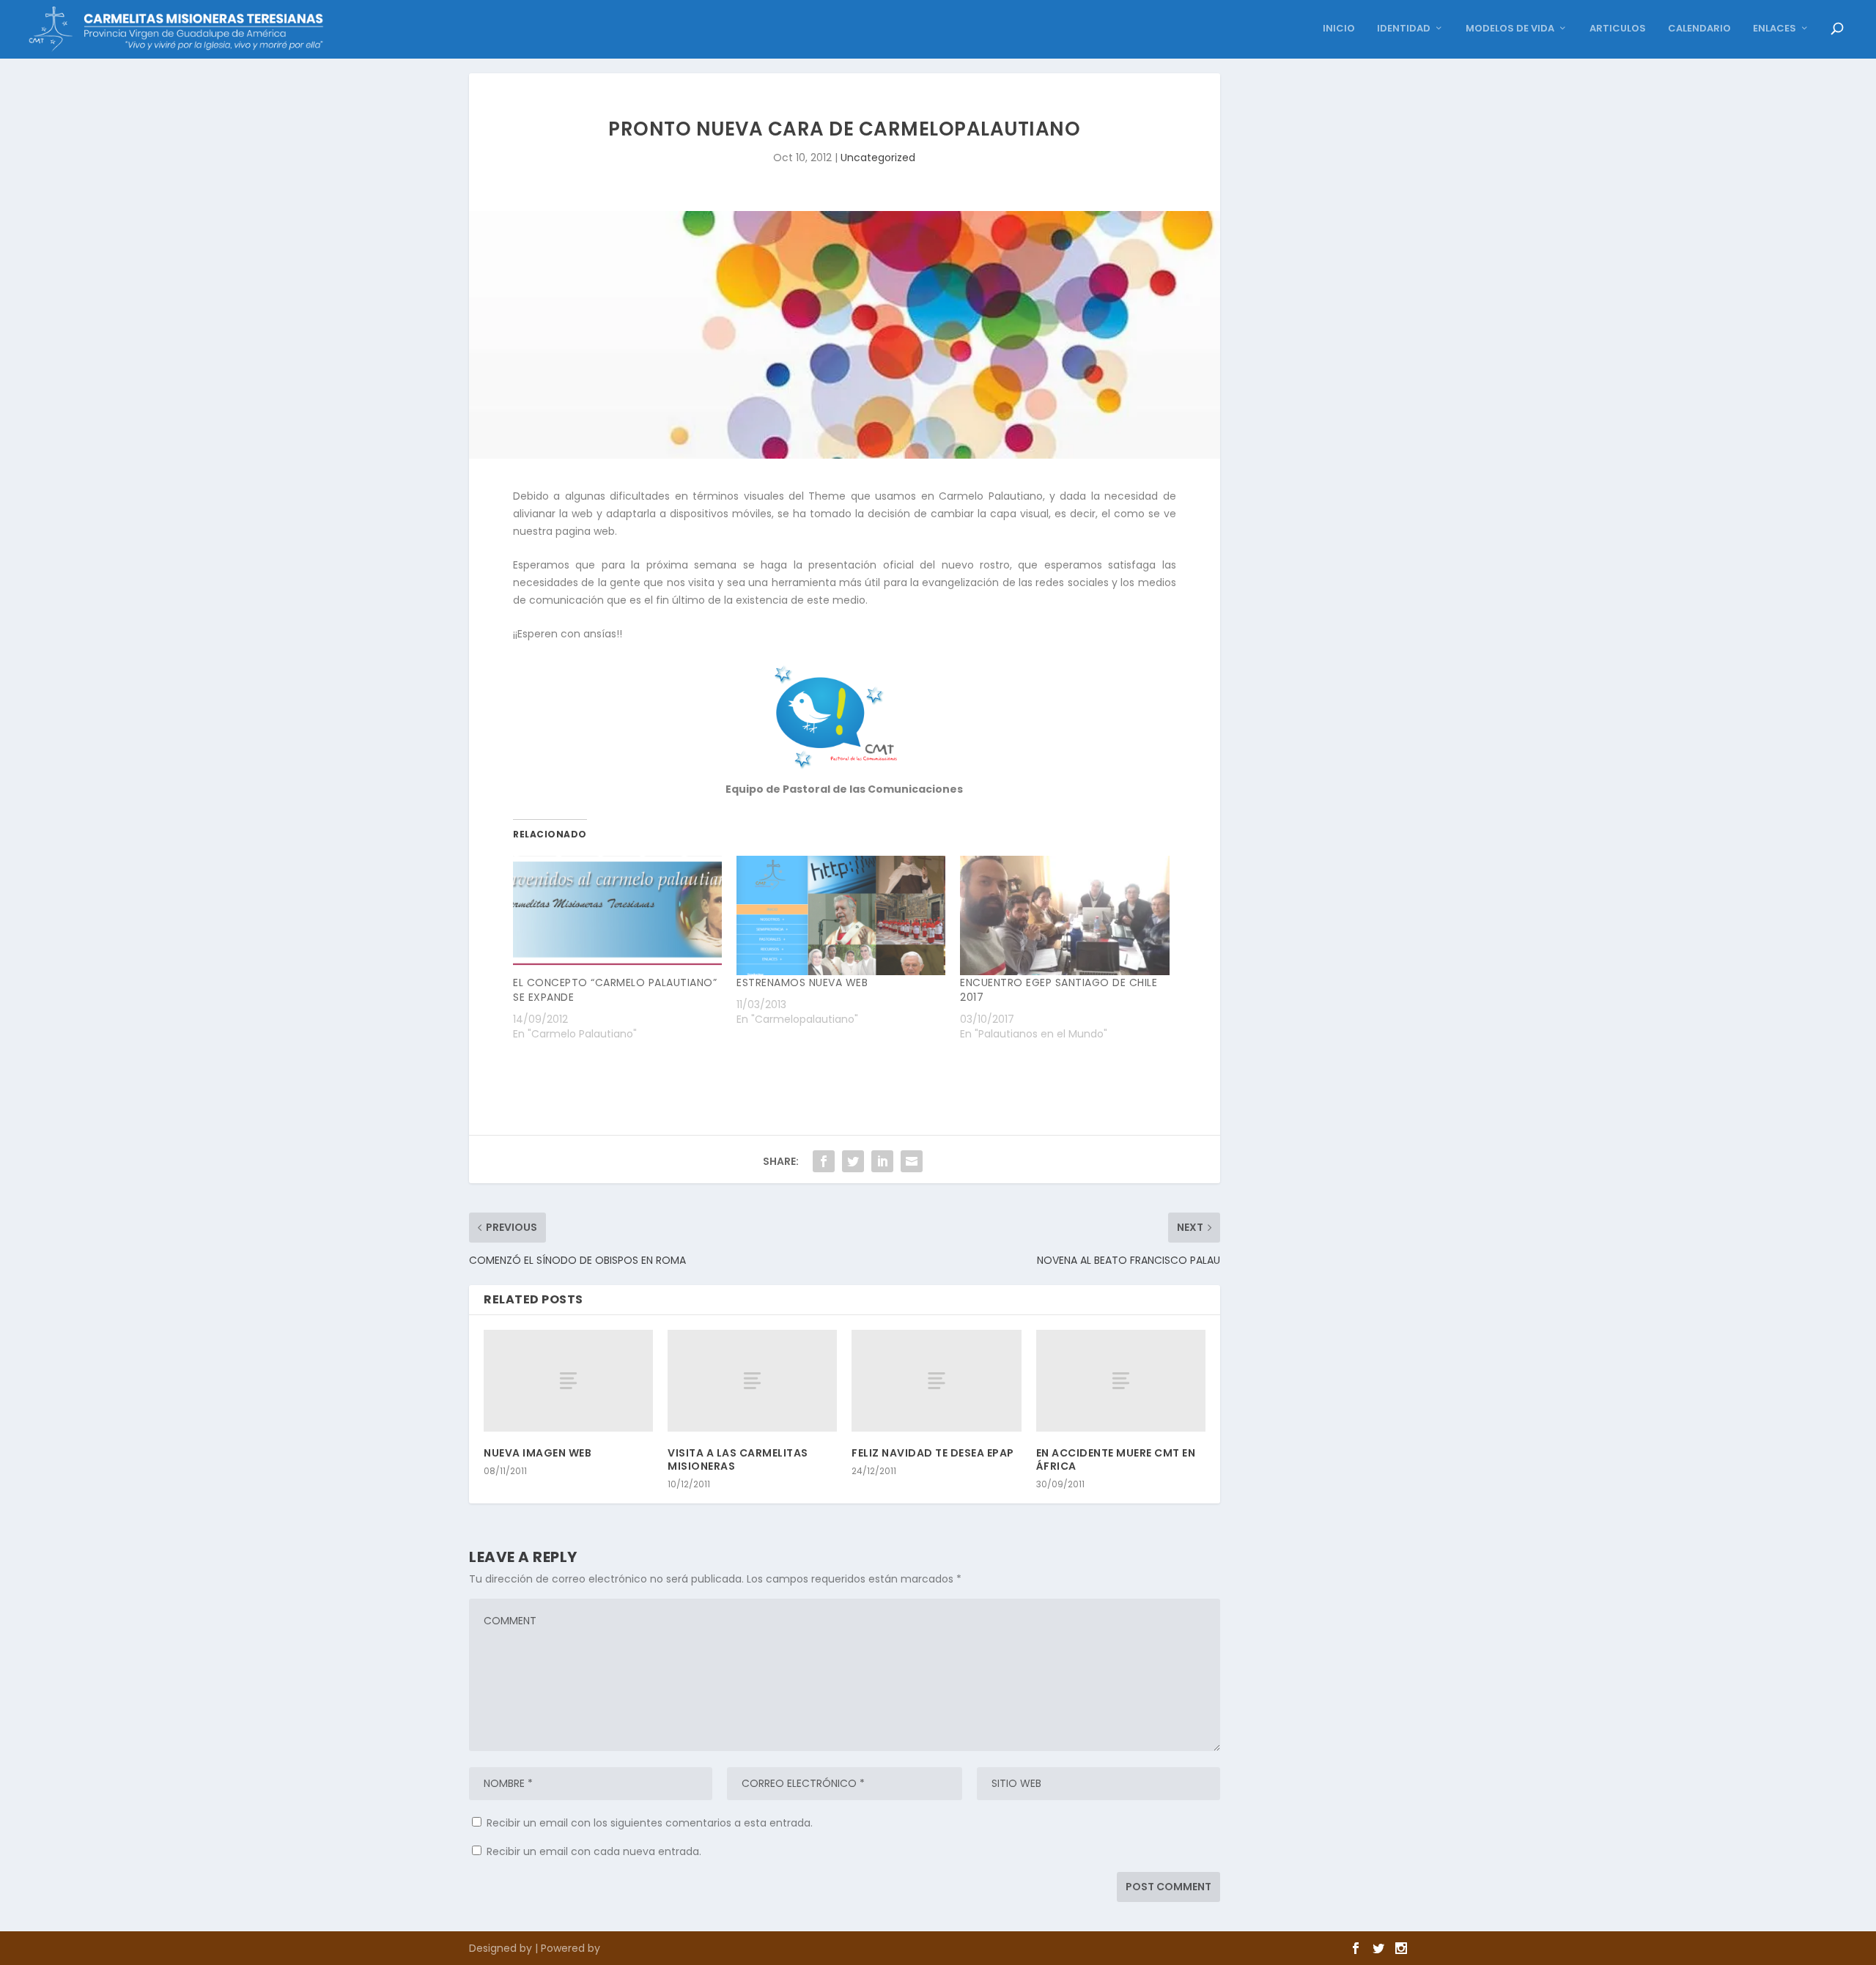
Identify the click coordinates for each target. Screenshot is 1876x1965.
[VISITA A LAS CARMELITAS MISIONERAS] (752, 1381)
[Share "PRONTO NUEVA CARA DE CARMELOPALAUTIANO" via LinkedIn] (882, 1161)
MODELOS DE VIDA (1510, 29)
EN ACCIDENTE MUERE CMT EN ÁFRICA (1116, 1459)
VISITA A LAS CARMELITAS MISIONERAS (738, 1459)
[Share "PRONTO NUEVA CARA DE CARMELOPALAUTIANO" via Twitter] (853, 1161)
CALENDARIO (1699, 29)
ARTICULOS (1618, 29)
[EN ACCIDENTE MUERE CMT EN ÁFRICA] (1121, 1381)
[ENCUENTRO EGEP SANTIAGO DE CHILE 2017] (1064, 915)
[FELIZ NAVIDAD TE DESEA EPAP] (936, 1381)
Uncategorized (878, 158)
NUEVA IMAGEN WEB (538, 1453)
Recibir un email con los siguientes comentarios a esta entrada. (650, 1823)
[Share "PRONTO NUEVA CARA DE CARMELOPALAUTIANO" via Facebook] (824, 1161)
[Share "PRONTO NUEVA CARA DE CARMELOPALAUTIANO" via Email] (912, 1161)
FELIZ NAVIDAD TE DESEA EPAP (933, 1453)
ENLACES (1775, 29)
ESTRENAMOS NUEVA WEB (802, 982)
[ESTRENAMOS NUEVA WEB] (841, 915)
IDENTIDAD (1404, 29)
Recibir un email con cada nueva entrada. (594, 1851)
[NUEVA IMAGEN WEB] (568, 1381)
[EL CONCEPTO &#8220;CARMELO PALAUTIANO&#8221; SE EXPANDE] (617, 915)
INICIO (1339, 29)
